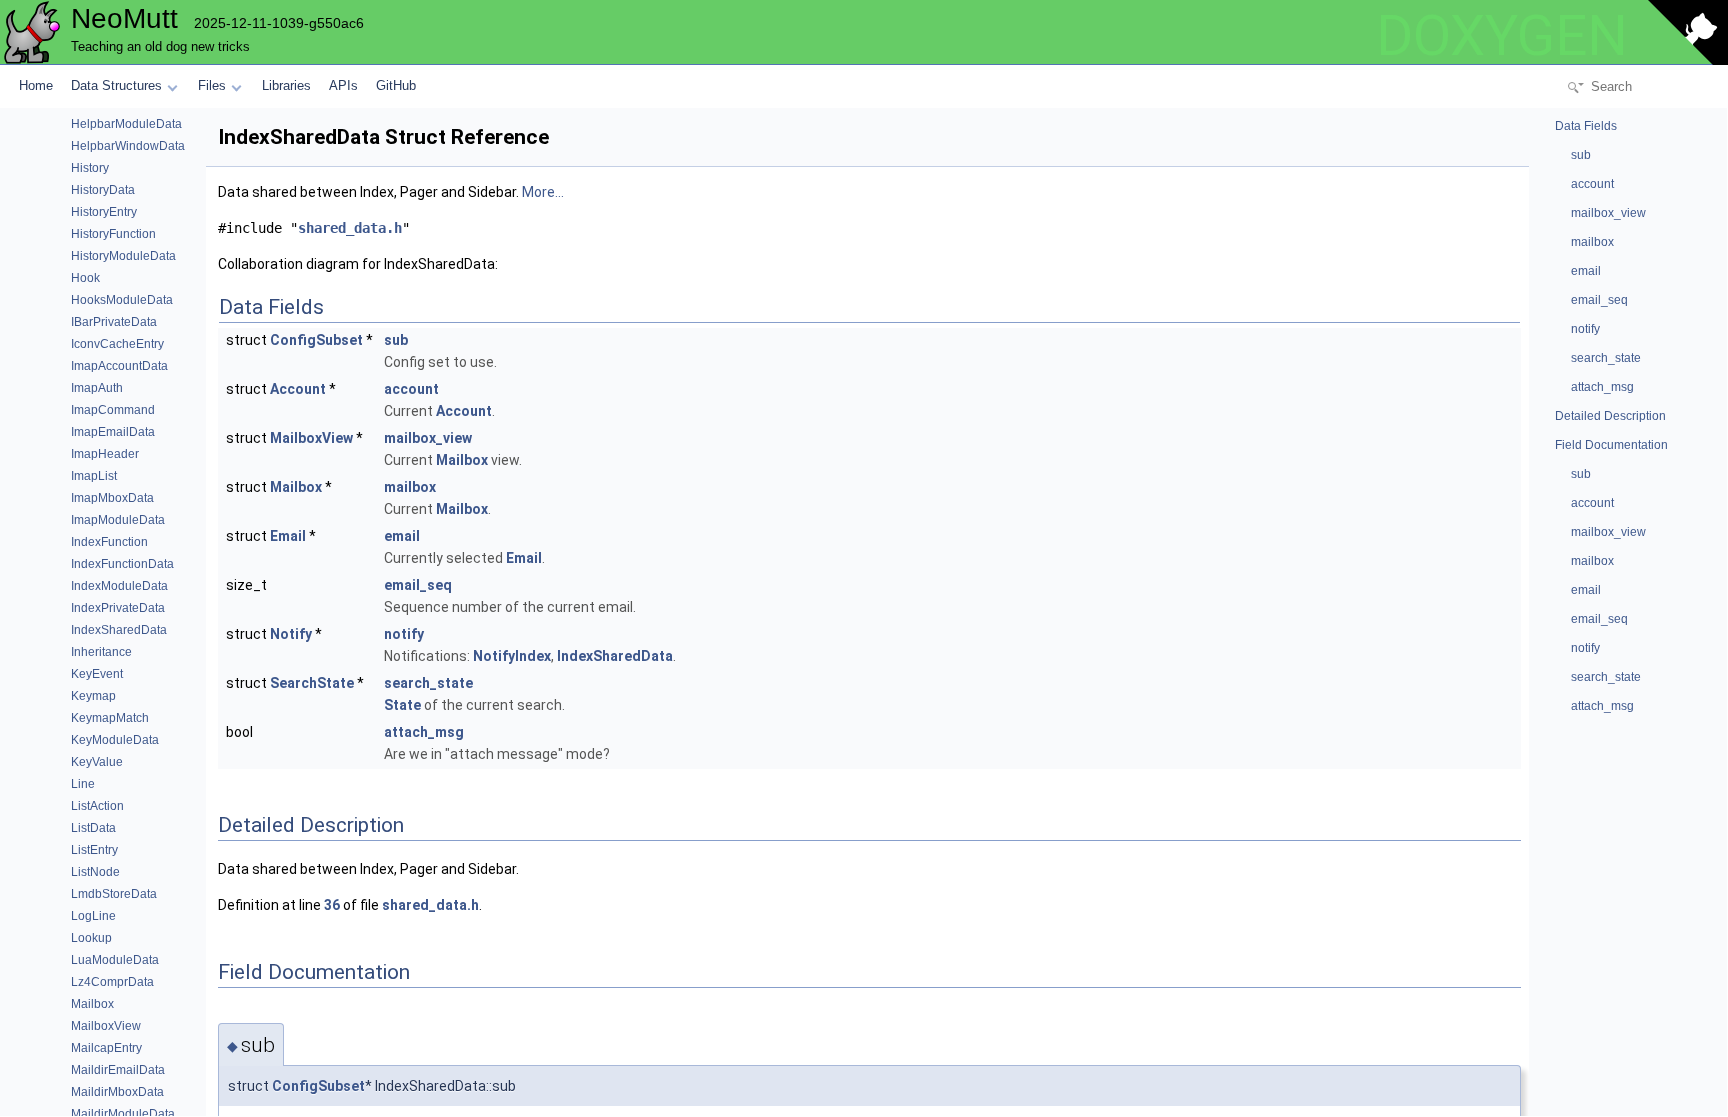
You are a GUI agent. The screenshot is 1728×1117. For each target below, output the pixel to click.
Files (212, 85)
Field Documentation (1611, 445)
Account (298, 389)
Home (36, 85)
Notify (291, 634)
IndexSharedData (615, 656)
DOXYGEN (1502, 36)
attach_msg (424, 732)
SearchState (312, 683)
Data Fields (1586, 126)
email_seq (418, 585)
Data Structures (116, 85)
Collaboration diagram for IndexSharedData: (358, 264)
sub (396, 340)
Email (288, 536)
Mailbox (462, 460)
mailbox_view (428, 438)
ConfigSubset (316, 340)
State (402, 705)
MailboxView (311, 438)
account (411, 389)
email (402, 536)
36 (332, 905)
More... (543, 192)
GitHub (396, 85)
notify (404, 634)
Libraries (286, 85)
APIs (343, 85)
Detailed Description (1610, 416)
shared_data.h (350, 228)
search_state (428, 683)
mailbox (410, 487)
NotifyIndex (512, 656)
